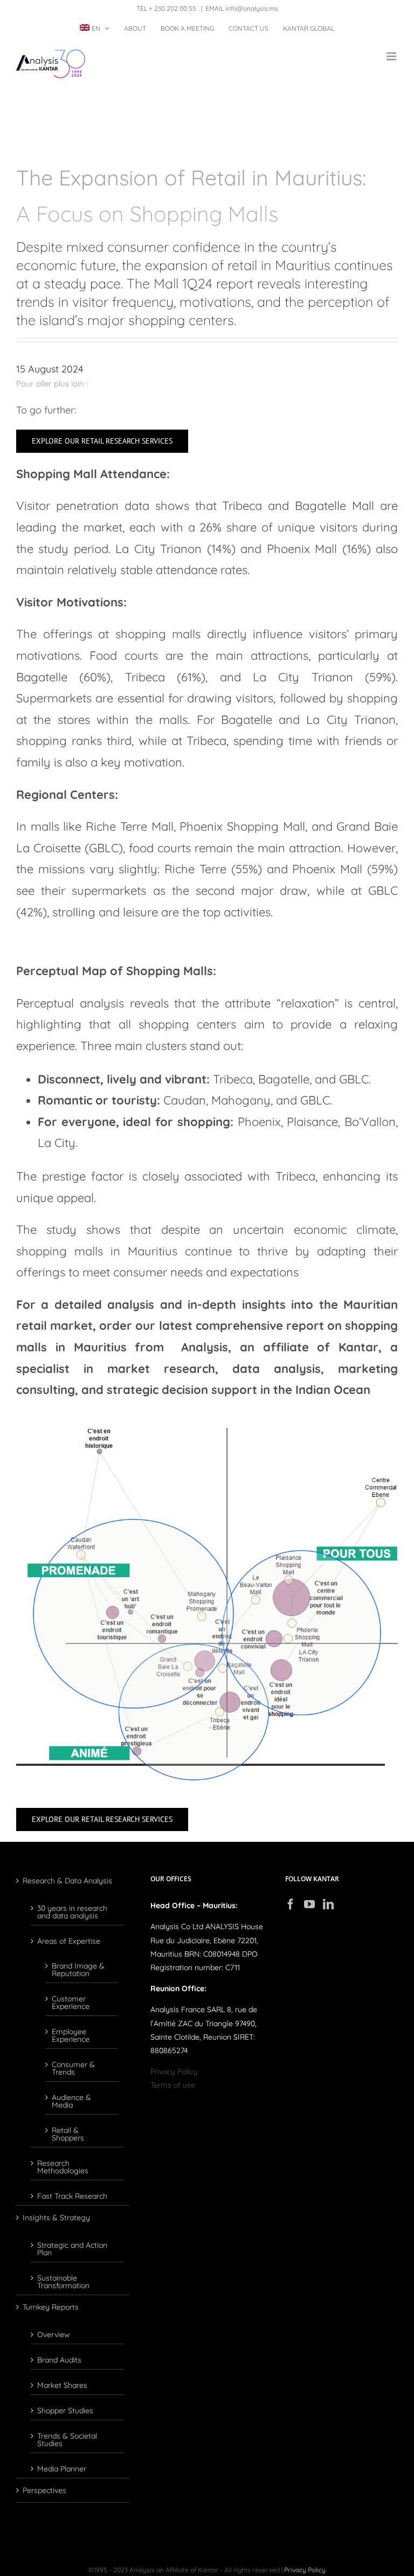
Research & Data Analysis (67, 1881)
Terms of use (173, 2085)
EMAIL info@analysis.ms (242, 8)
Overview (54, 2334)
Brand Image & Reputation (78, 1969)
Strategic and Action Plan (72, 2248)
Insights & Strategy (56, 2218)
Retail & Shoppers (68, 2133)
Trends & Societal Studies (67, 2439)
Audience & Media (71, 2101)
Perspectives (44, 2490)
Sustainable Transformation (63, 2281)
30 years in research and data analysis (72, 1911)
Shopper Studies (65, 2410)
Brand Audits (59, 2359)
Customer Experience (71, 2002)
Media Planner (62, 2468)
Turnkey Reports (51, 2307)
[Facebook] (291, 1904)
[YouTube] (309, 1904)
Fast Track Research (72, 2195)
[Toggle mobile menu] (392, 56)
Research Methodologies (63, 2166)
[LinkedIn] (328, 1904)
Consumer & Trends (73, 2068)
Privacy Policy (174, 2071)
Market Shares (62, 2385)
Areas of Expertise (69, 1940)
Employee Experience (71, 2035)
